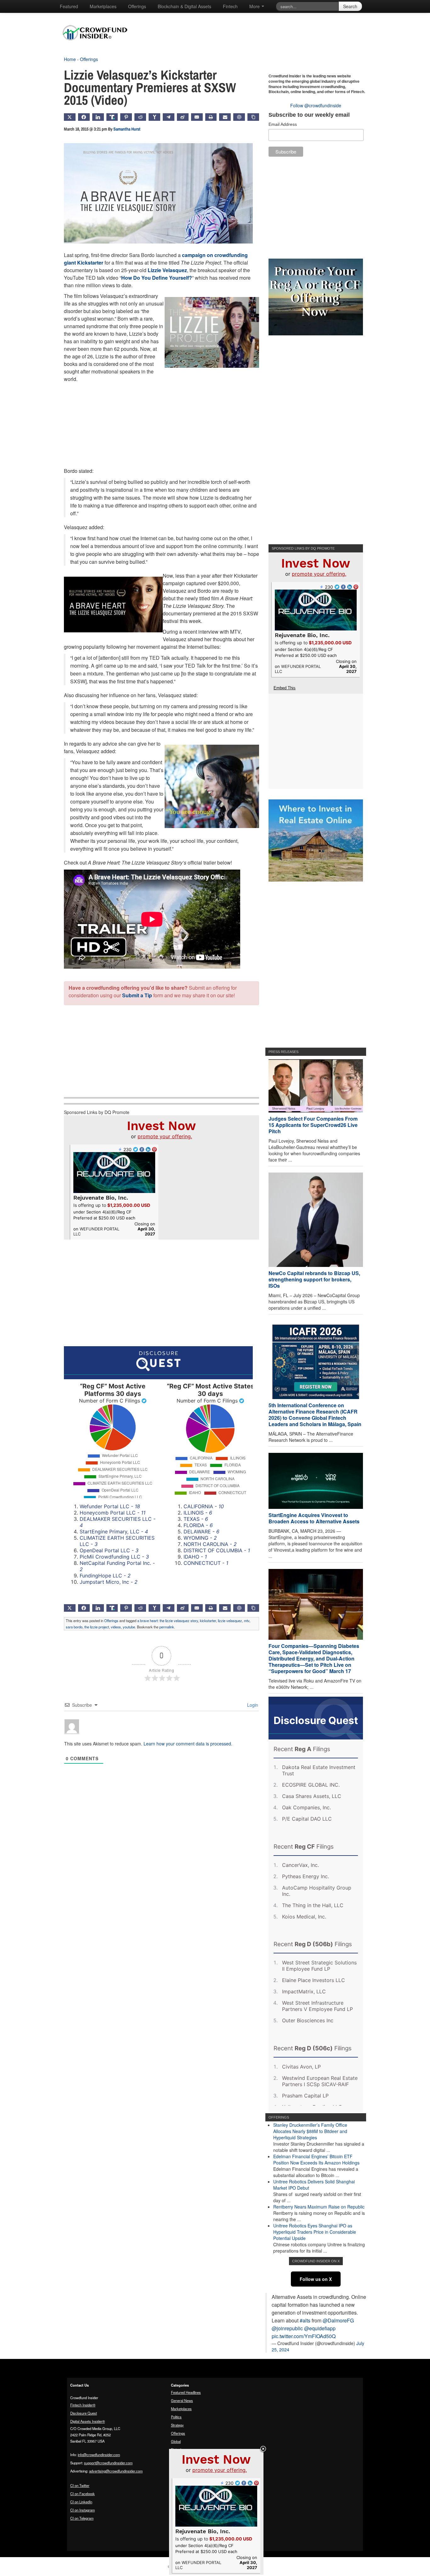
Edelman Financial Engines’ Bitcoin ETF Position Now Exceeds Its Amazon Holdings (316, 2159)
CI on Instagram (82, 2510)
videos (116, 1627)
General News (182, 2400)
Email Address (283, 124)
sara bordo (74, 1627)
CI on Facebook (82, 2494)
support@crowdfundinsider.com (108, 2463)
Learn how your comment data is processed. (188, 1744)
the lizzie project (97, 1627)
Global (176, 2441)
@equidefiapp (320, 2328)
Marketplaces (103, 6)
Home (70, 59)
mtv (247, 1621)
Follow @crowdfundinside (316, 105)
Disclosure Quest (84, 2413)
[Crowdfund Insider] (98, 45)
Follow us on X (316, 2279)
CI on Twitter (80, 2485)
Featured (69, 6)
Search (350, 6)
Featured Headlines (186, 2392)
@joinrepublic (287, 2328)
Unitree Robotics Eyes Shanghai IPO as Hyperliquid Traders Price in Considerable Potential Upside (315, 2232)
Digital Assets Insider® (88, 2421)
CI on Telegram (82, 2518)
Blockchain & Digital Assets (184, 6)
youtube (129, 1627)
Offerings (137, 6)
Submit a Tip (137, 995)
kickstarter (208, 1621)
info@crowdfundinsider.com (99, 2455)
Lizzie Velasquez (167, 270)
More (255, 6)
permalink (167, 1627)
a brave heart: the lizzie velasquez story (168, 1621)
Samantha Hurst (127, 129)
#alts (305, 2320)
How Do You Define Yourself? (157, 278)
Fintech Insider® (83, 2405)
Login (252, 1705)
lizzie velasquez (230, 1621)
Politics (176, 2417)
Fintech (230, 6)
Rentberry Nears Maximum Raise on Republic (319, 2207)
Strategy (177, 2425)
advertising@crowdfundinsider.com (116, 2471)
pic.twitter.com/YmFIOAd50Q (304, 2336)
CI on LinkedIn (81, 2502)
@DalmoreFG (338, 2320)
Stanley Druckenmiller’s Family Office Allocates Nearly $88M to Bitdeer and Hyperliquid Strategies (310, 2131)
